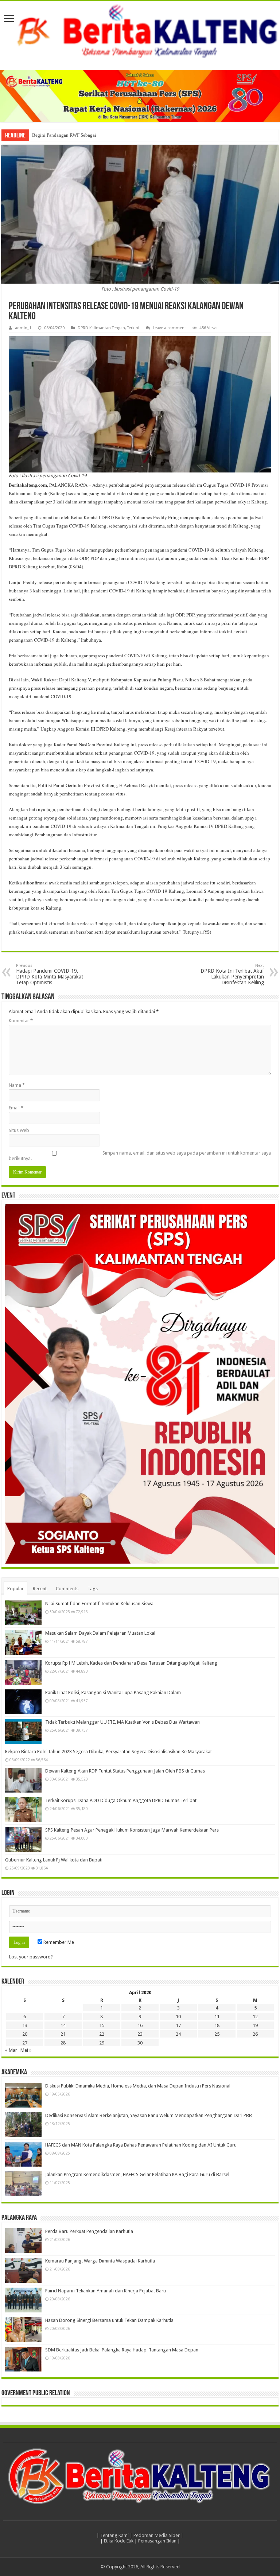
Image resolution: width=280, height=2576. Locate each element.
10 (178, 2017)
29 (102, 2043)
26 (255, 2034)
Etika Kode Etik (119, 2541)
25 (217, 2034)
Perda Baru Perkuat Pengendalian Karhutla (89, 2231)
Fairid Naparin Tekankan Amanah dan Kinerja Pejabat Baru (106, 2291)
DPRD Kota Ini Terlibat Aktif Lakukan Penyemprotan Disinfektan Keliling (232, 974)
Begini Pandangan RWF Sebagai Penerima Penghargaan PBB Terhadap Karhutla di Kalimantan (126, 135)
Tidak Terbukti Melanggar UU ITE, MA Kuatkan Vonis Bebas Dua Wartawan (122, 1722)
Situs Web (19, 1130)
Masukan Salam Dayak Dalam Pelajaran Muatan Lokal (100, 1633)
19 (255, 2025)
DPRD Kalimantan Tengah (101, 328)
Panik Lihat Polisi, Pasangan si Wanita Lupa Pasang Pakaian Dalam (113, 1692)
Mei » (26, 2050)
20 (25, 2034)
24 (178, 2034)
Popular (15, 1589)
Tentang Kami (114, 2535)
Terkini (133, 328)
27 (25, 2043)
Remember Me (58, 1942)
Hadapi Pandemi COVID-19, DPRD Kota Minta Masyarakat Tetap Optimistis (50, 974)
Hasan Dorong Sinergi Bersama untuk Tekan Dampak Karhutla (109, 2320)
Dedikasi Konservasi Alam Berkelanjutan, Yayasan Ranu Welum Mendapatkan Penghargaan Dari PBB (149, 2115)
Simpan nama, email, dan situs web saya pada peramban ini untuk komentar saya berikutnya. (140, 1156)
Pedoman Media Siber (157, 2535)
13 (25, 2025)
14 (63, 2025)
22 (102, 2034)
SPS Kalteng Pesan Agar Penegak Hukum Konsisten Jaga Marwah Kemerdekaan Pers (132, 1830)
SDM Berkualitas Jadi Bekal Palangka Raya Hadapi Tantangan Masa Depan (122, 2350)
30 (140, 2043)
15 (102, 2025)
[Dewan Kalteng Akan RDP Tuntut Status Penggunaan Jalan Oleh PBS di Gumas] (23, 1780)
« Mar (11, 2050)
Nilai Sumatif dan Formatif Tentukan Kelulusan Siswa (99, 1604)
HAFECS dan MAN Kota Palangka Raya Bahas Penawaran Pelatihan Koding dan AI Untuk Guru (141, 2145)
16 (140, 2025)
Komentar (21, 1021)
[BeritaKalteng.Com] (140, 32)
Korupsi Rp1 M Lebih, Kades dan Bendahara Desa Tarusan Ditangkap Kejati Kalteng (131, 1663)
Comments (67, 1589)
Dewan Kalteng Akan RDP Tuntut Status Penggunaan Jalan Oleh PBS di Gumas (125, 1771)
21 (63, 2034)
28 (63, 2043)
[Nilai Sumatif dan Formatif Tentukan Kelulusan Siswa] (23, 1613)
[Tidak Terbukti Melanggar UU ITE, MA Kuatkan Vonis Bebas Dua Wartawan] (23, 1731)
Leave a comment (169, 328)
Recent (40, 1589)
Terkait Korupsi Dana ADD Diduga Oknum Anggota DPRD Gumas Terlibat (121, 1800)
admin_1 (23, 328)
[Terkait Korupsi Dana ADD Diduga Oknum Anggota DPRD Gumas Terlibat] (23, 1810)
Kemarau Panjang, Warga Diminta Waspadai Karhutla (100, 2261)
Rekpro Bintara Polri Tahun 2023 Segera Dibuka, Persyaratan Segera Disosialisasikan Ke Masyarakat (108, 1752)
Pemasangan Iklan (157, 2541)
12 (255, 2017)
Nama (17, 1085)
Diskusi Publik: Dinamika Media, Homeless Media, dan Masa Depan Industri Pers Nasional (138, 2086)
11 (217, 2017)
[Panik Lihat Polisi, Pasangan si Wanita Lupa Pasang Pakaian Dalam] (23, 1702)
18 (217, 2025)
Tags (93, 1589)
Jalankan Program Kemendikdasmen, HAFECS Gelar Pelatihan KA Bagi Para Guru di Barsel (137, 2174)
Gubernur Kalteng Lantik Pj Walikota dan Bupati (54, 1860)
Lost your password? (31, 1957)
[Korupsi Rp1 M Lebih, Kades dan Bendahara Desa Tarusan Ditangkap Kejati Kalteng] (23, 1672)
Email (16, 1108)
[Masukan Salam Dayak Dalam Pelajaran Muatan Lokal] (23, 1642)
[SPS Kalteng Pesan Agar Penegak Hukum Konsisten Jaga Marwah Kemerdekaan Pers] (23, 1839)
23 (140, 2034)
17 (178, 2025)
